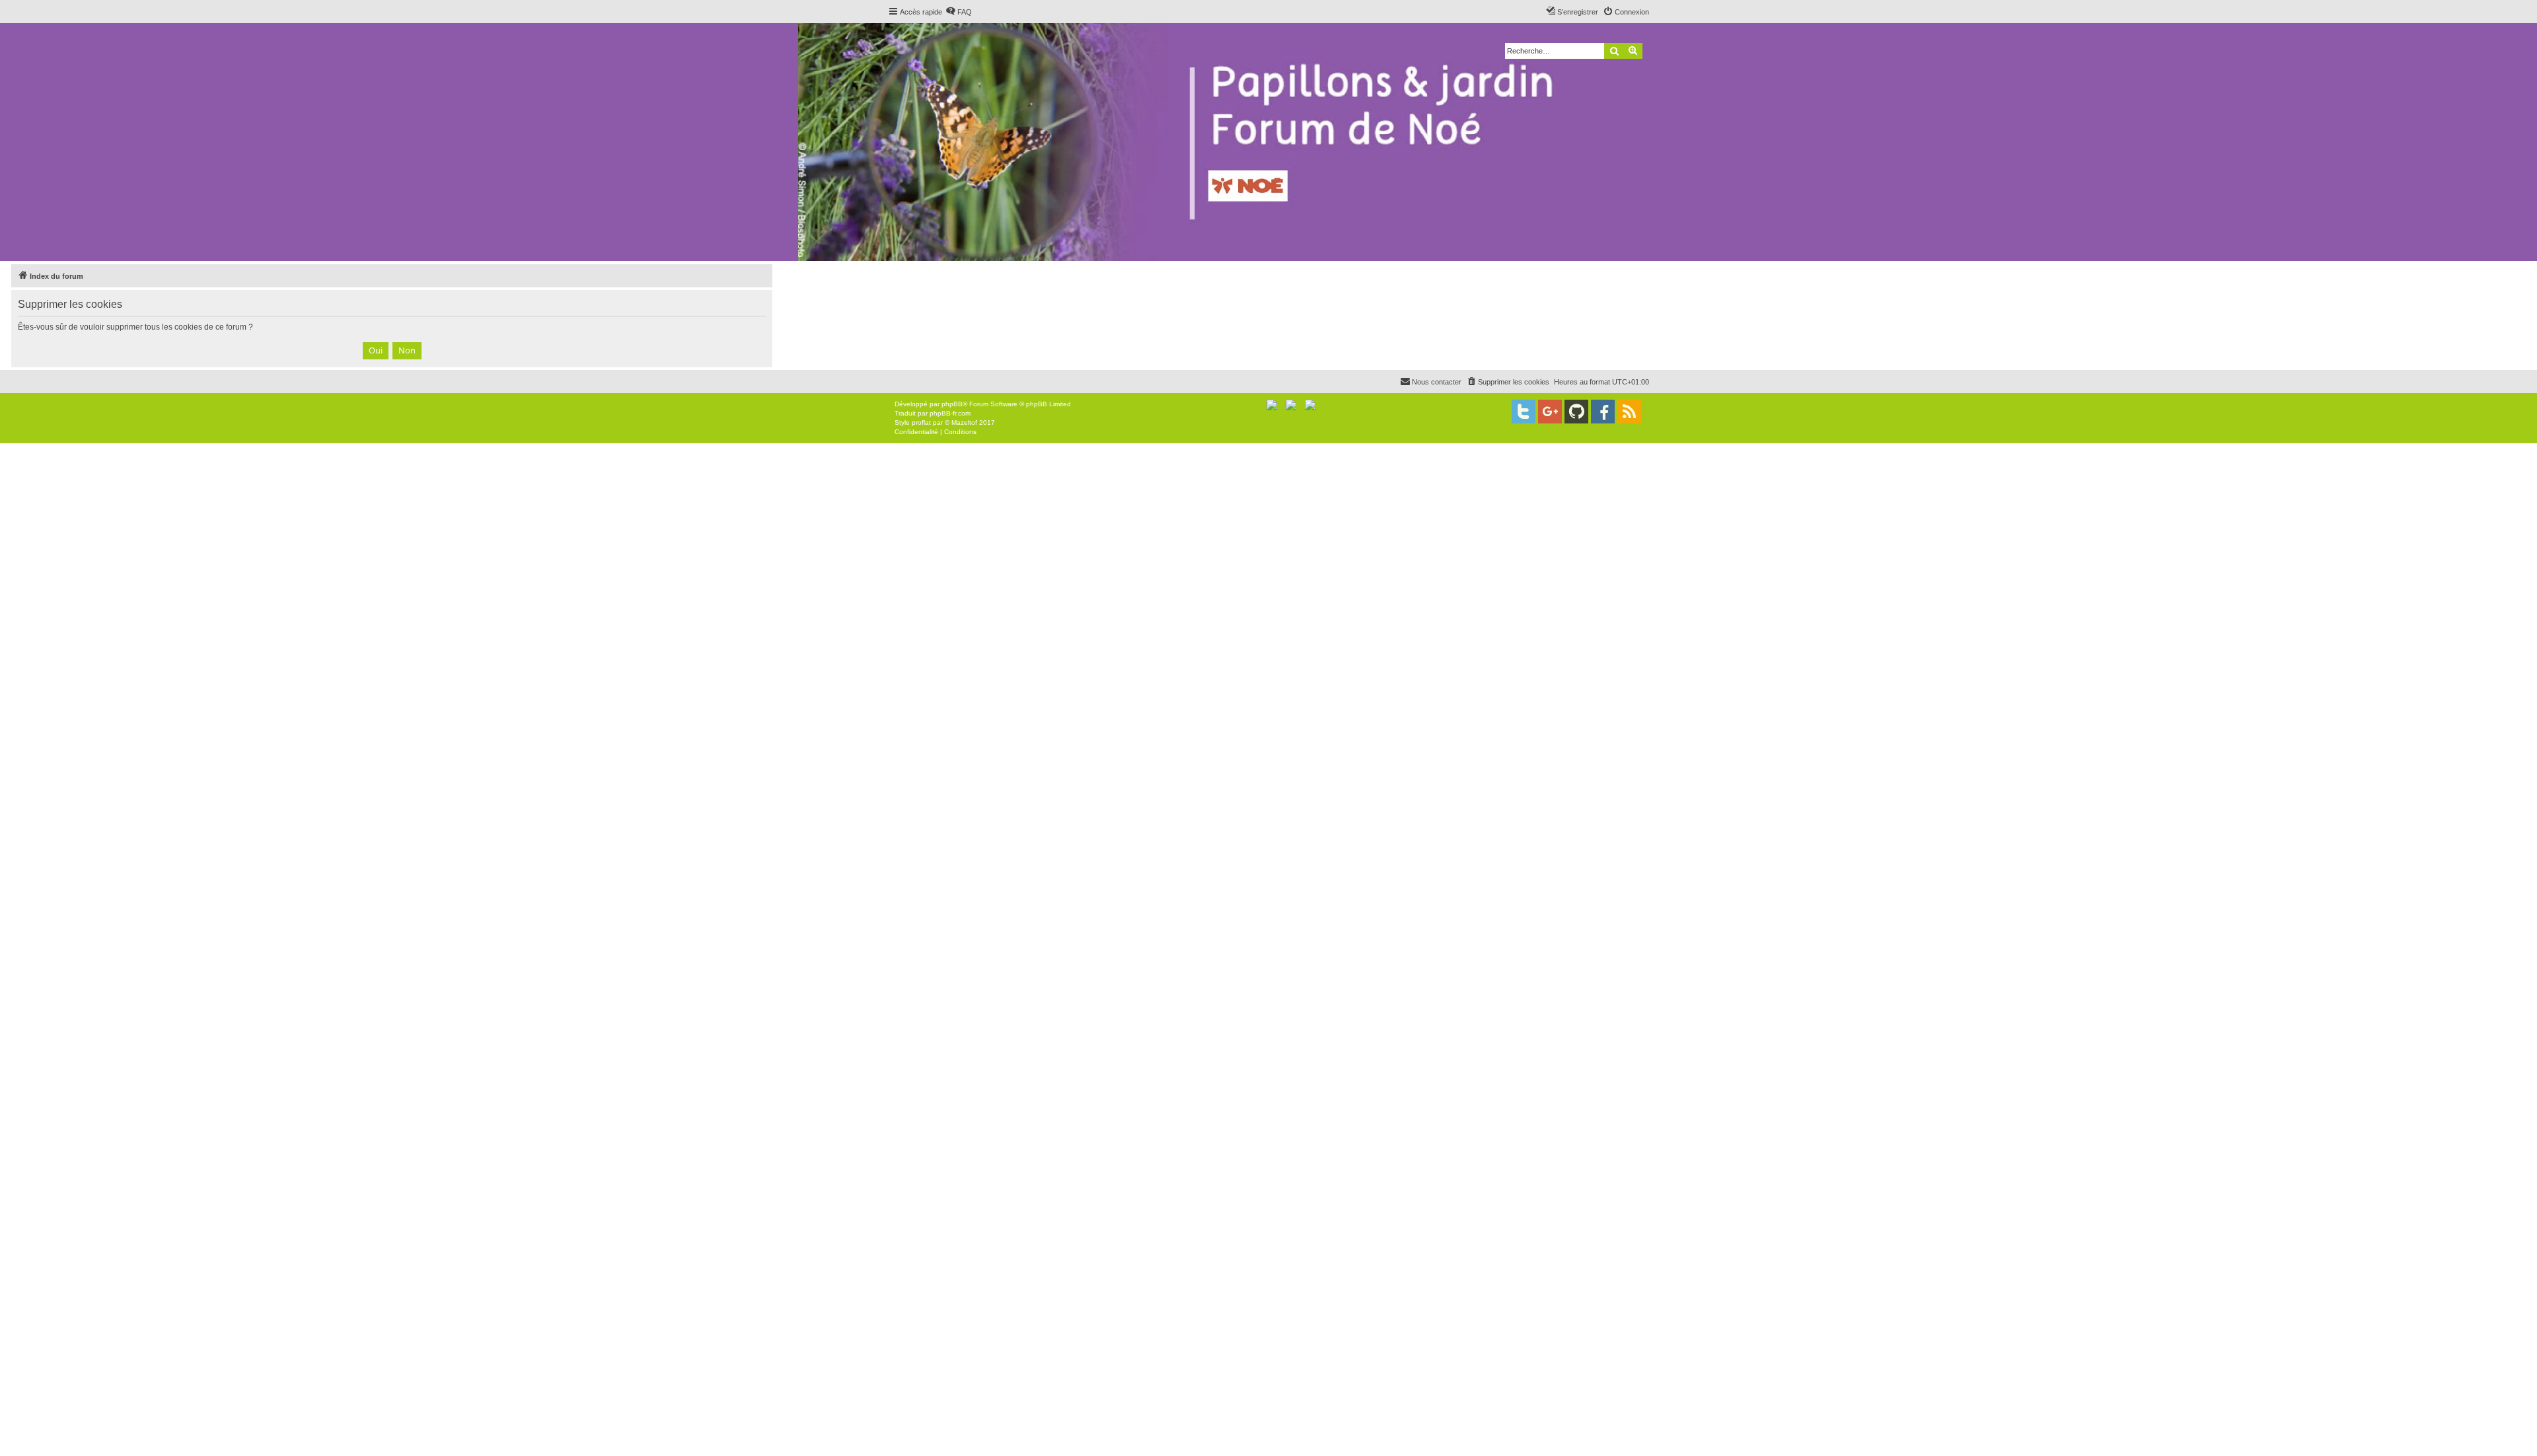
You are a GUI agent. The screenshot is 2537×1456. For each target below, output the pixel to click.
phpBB (952, 404)
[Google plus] (1550, 412)
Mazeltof (964, 422)
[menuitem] (959, 12)
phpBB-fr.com (950, 413)
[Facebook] (1603, 412)
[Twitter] (1524, 412)
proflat (921, 422)
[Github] (1576, 412)
